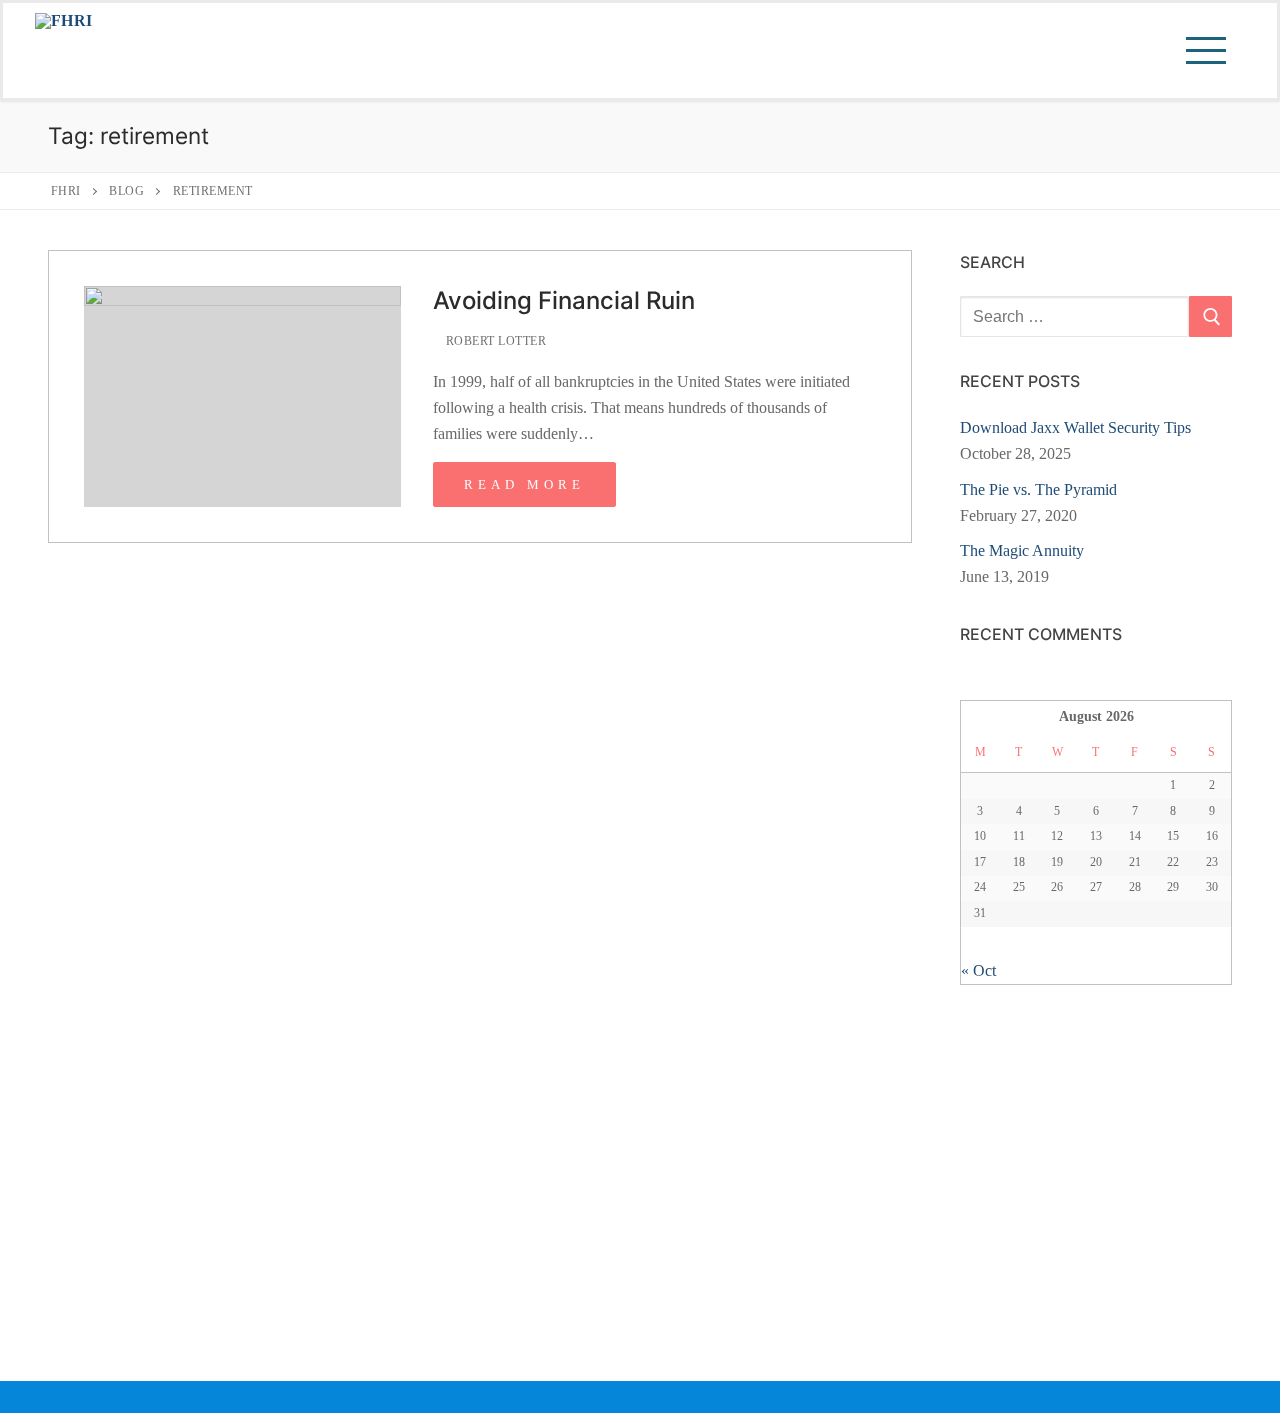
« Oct (978, 970)
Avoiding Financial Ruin (564, 300)
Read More (524, 484)
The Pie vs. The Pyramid (1038, 489)
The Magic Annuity (1022, 550)
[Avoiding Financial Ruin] (242, 396)
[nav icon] (1201, 51)
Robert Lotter (494, 341)
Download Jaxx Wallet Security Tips (1075, 427)
